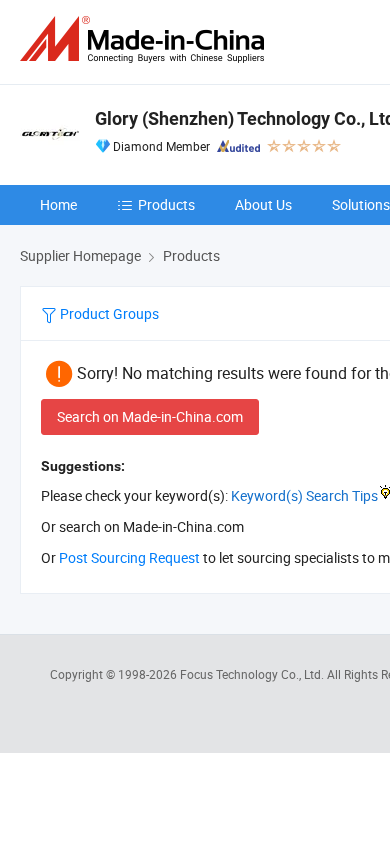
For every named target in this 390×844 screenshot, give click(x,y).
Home (58, 204)
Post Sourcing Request (129, 557)
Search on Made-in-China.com (150, 416)
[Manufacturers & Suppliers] (146, 39)
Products (166, 204)
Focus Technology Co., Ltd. (253, 674)
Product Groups (108, 313)
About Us (263, 204)
